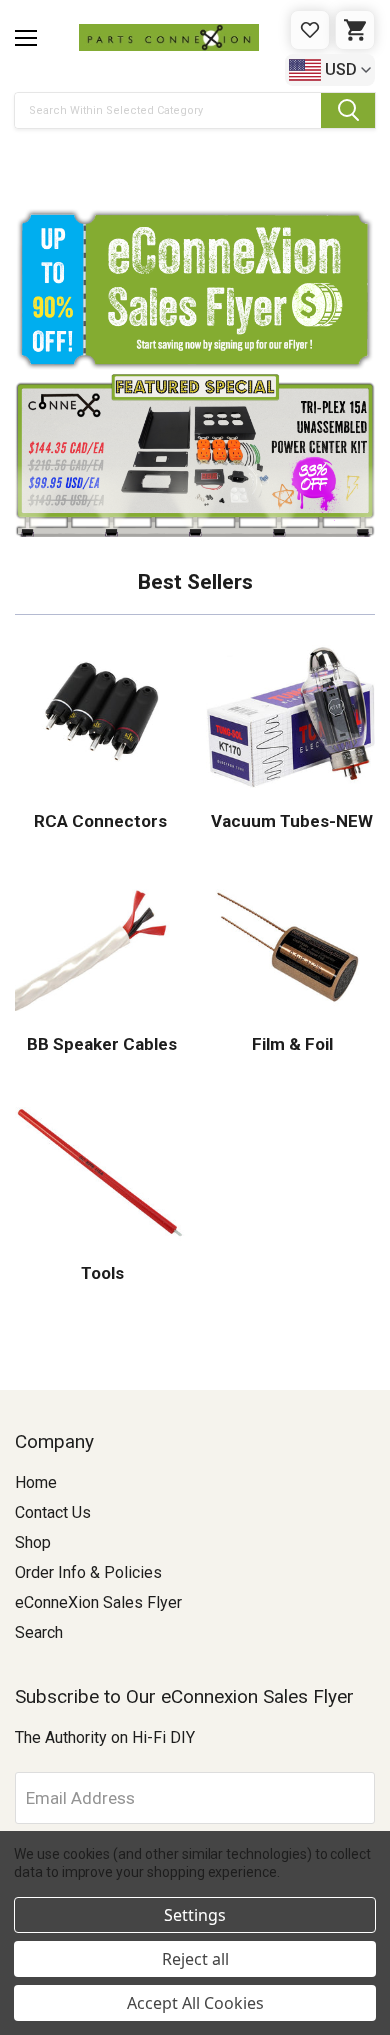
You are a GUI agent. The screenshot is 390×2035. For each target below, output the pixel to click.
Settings (195, 1915)
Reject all (195, 1959)
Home (36, 1482)
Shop (33, 1542)
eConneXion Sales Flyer (98, 1602)
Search (39, 1632)
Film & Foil (290, 1044)
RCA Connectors (100, 821)
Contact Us (53, 1512)
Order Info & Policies (88, 1572)
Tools (100, 1273)
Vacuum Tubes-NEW (290, 821)
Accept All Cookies (195, 2003)
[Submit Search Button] (348, 110)
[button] (195, 161)
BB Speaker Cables (100, 1044)
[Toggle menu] (26, 38)
